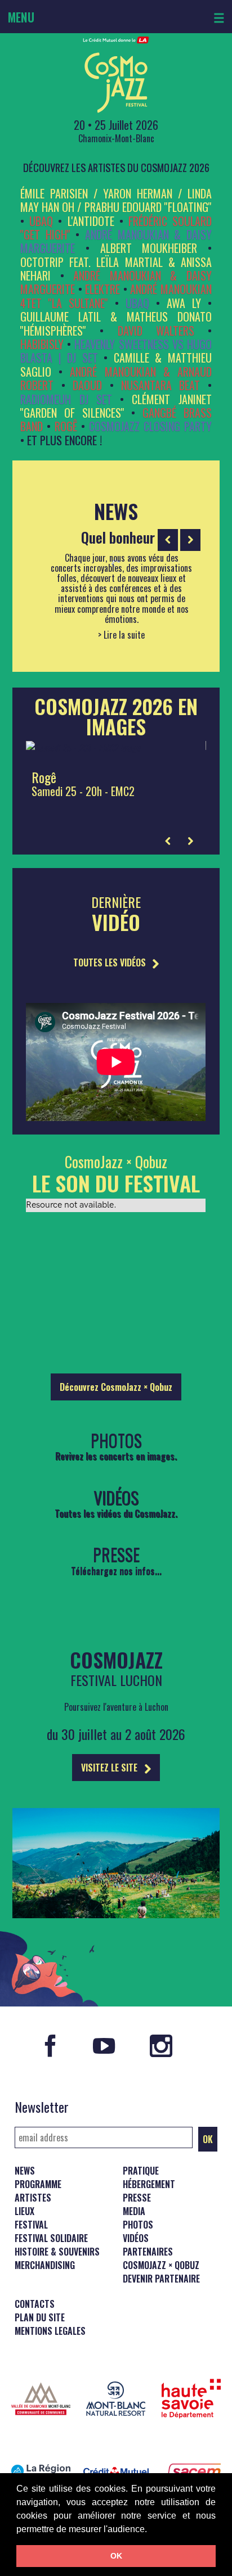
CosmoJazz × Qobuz (161, 2265)
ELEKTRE (102, 289)
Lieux (24, 2211)
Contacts (35, 2304)
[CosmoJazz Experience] (116, 1926)
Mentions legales (50, 2331)
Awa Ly (184, 303)
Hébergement (149, 2184)
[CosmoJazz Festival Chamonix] (116, 75)
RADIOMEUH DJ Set (66, 399)
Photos (138, 2225)
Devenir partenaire (161, 2279)
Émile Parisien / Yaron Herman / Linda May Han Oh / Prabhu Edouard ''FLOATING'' (116, 200)
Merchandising (45, 2265)
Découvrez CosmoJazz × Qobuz (116, 1387)
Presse (137, 2198)
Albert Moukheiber (149, 248)
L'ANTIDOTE (91, 221)
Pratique (141, 2171)
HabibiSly (42, 344)
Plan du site (40, 2317)
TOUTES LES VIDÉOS (111, 962)
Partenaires (148, 2252)
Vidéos (136, 2238)
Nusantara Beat (160, 385)
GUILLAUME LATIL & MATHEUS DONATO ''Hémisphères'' (116, 323)
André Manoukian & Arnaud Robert (116, 378)
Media (134, 2211)
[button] (151, 2530)
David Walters (156, 331)
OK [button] (116, 2556)
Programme (38, 2184)
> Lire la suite (121, 635)
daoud (87, 385)
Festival (31, 2225)
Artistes (33, 2198)
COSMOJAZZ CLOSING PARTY (150, 426)
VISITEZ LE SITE (110, 1768)
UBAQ (41, 221)
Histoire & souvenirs (57, 2252)
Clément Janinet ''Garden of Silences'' (116, 406)
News (25, 2171)
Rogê (66, 426)
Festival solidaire (51, 2238)
